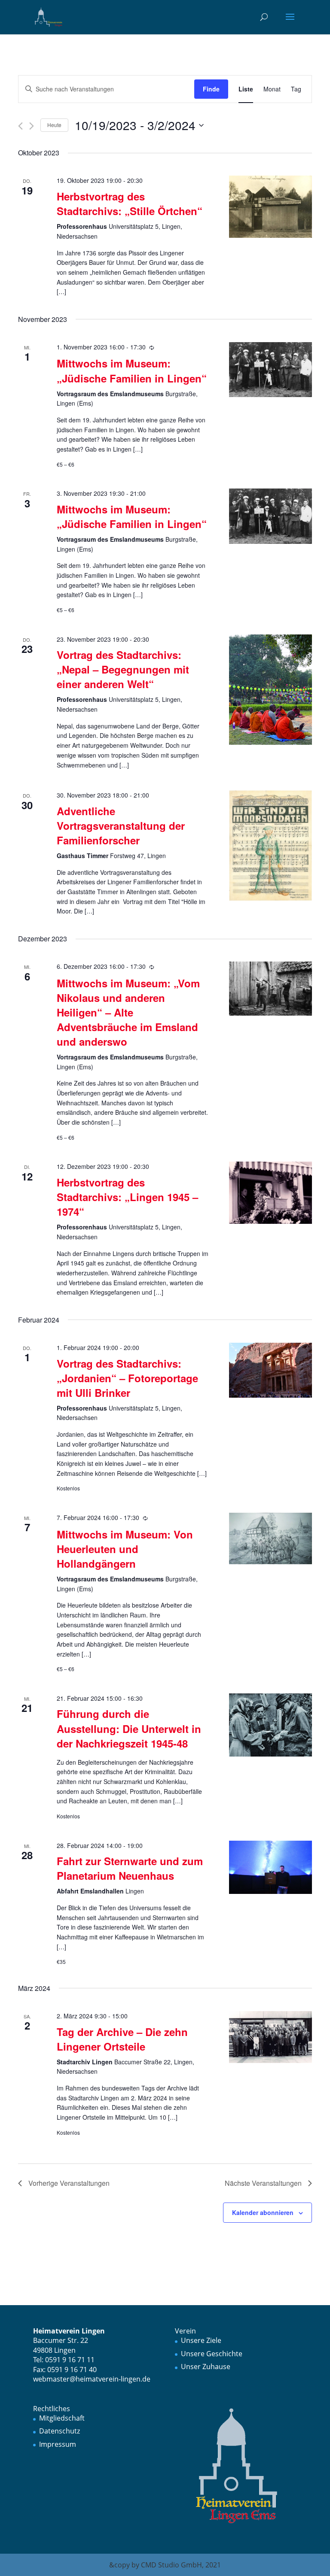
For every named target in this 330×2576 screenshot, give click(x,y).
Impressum (58, 2444)
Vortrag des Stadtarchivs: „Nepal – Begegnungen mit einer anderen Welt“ (123, 669)
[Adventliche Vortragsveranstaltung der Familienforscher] (270, 846)
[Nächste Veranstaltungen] (32, 126)
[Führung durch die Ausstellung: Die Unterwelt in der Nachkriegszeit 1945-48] (270, 1725)
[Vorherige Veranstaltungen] (20, 126)
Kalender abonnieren (263, 2212)
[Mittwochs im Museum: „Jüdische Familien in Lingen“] (270, 370)
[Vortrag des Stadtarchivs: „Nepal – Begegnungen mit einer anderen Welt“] (270, 690)
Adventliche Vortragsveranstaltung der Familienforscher (121, 825)
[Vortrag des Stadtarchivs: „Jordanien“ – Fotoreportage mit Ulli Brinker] (270, 1370)
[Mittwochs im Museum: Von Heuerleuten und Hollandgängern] (270, 1538)
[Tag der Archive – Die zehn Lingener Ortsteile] (270, 2037)
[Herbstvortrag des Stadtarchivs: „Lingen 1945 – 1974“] (270, 1193)
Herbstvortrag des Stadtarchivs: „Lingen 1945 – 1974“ (127, 1197)
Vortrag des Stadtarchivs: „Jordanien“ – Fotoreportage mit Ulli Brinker (127, 1378)
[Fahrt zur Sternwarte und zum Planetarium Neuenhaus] (270, 1868)
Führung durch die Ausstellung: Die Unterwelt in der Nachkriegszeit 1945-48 (129, 1728)
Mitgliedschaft (62, 2418)
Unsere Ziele (201, 2340)
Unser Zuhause (206, 2367)
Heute (54, 125)
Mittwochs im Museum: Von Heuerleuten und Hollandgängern (125, 1549)
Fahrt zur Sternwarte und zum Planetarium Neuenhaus (130, 1868)
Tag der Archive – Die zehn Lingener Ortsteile (122, 2039)
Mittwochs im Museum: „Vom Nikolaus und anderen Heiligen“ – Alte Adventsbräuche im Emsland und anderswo (128, 1012)
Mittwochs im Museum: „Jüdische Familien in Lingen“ (132, 370)
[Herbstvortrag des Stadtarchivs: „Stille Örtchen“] (270, 207)
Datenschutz (60, 2431)
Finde (211, 89)
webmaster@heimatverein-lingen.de (92, 2379)
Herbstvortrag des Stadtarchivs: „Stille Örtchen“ (130, 203)
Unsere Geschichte (212, 2354)
